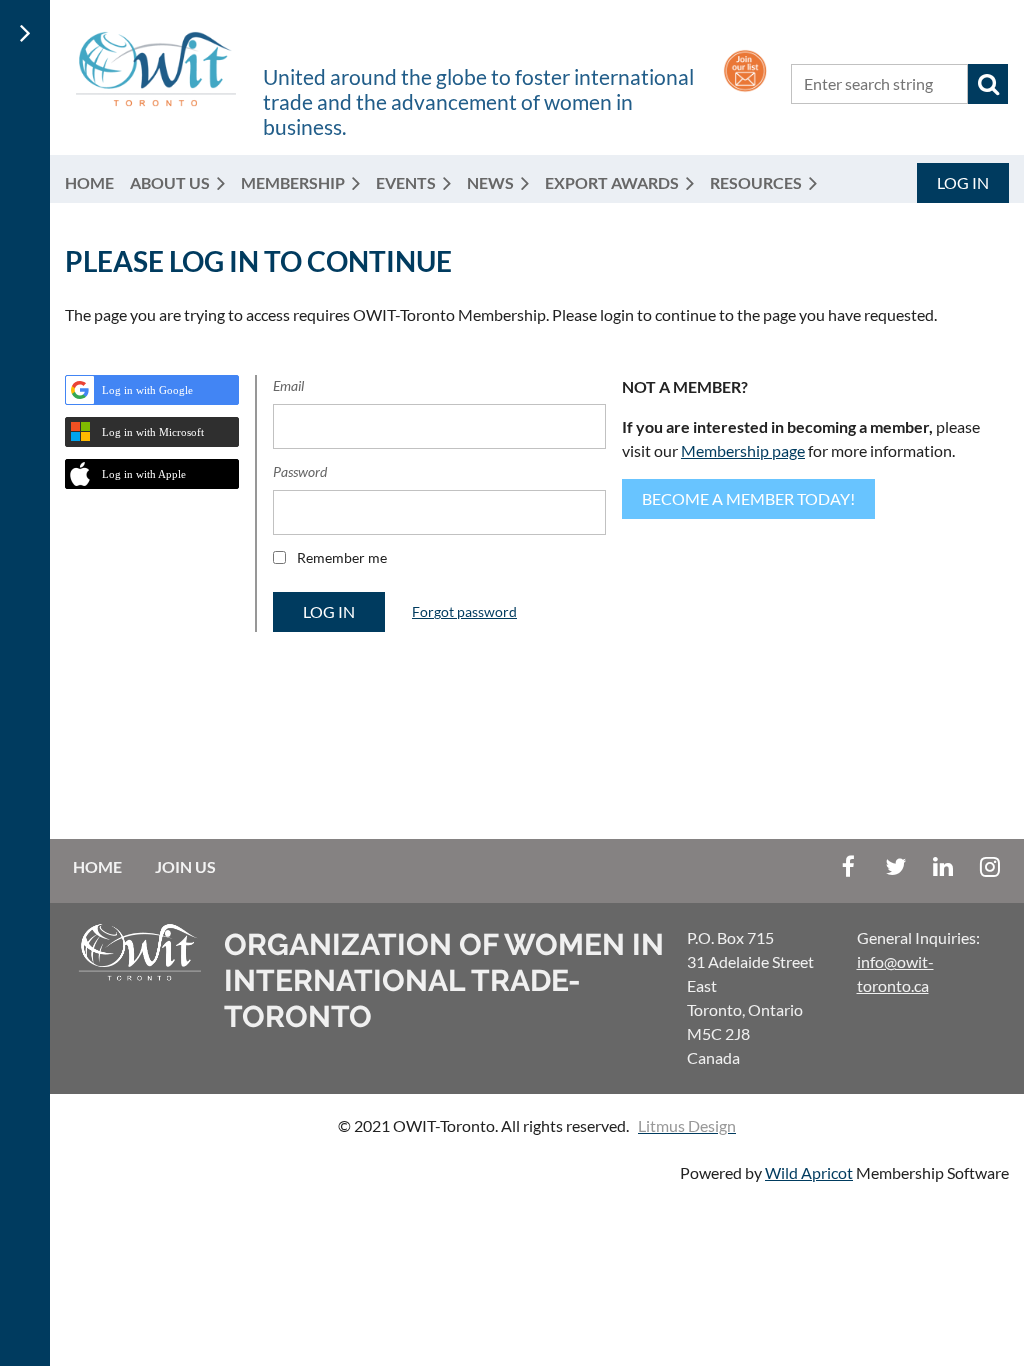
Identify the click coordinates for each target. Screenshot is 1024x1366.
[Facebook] (848, 866)
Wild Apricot (809, 1172)
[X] (895, 866)
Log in (963, 182)
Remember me (342, 557)
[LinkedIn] (942, 866)
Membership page (743, 450)
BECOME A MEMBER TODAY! (748, 498)
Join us (185, 866)
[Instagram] (989, 866)
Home (97, 866)
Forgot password (464, 611)
